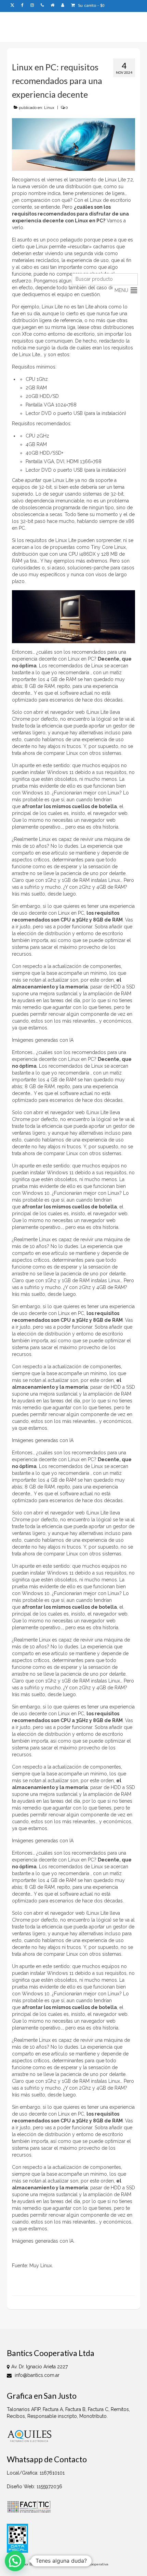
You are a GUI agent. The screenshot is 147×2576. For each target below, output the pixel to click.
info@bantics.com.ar (36, 2375)
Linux (49, 108)
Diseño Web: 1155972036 (35, 2487)
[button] (121, 290)
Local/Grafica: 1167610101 (36, 2473)
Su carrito (91, 6)
